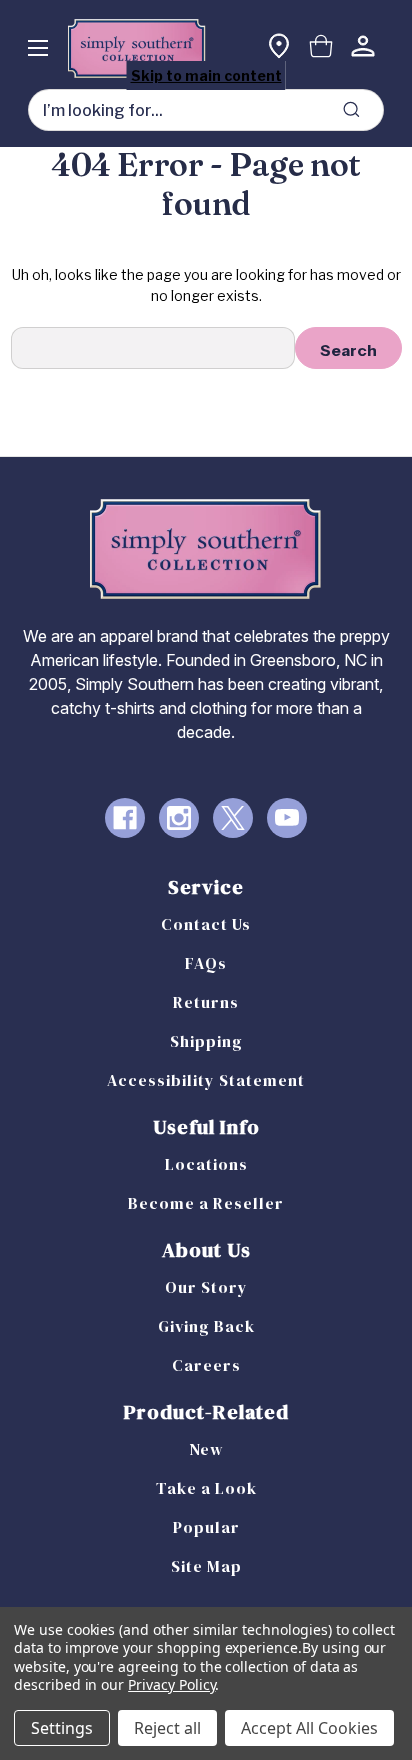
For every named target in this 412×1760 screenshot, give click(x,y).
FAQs (206, 963)
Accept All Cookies (309, 1728)
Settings (62, 1728)
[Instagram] (179, 818)
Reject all (167, 1728)
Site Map (206, 1566)
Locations (206, 1164)
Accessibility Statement (206, 1080)
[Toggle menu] (37, 47)
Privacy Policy (171, 1684)
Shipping (206, 1041)
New (206, 1449)
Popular (206, 1527)
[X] (233, 818)
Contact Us (206, 924)
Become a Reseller (206, 1203)
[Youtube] (287, 818)
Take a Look (206, 1488)
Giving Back (206, 1326)
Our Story (206, 1287)
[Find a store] (279, 48)
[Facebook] (125, 818)
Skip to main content (206, 75)
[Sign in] (363, 48)
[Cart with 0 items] (321, 48)
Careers (206, 1365)
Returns (206, 1002)
